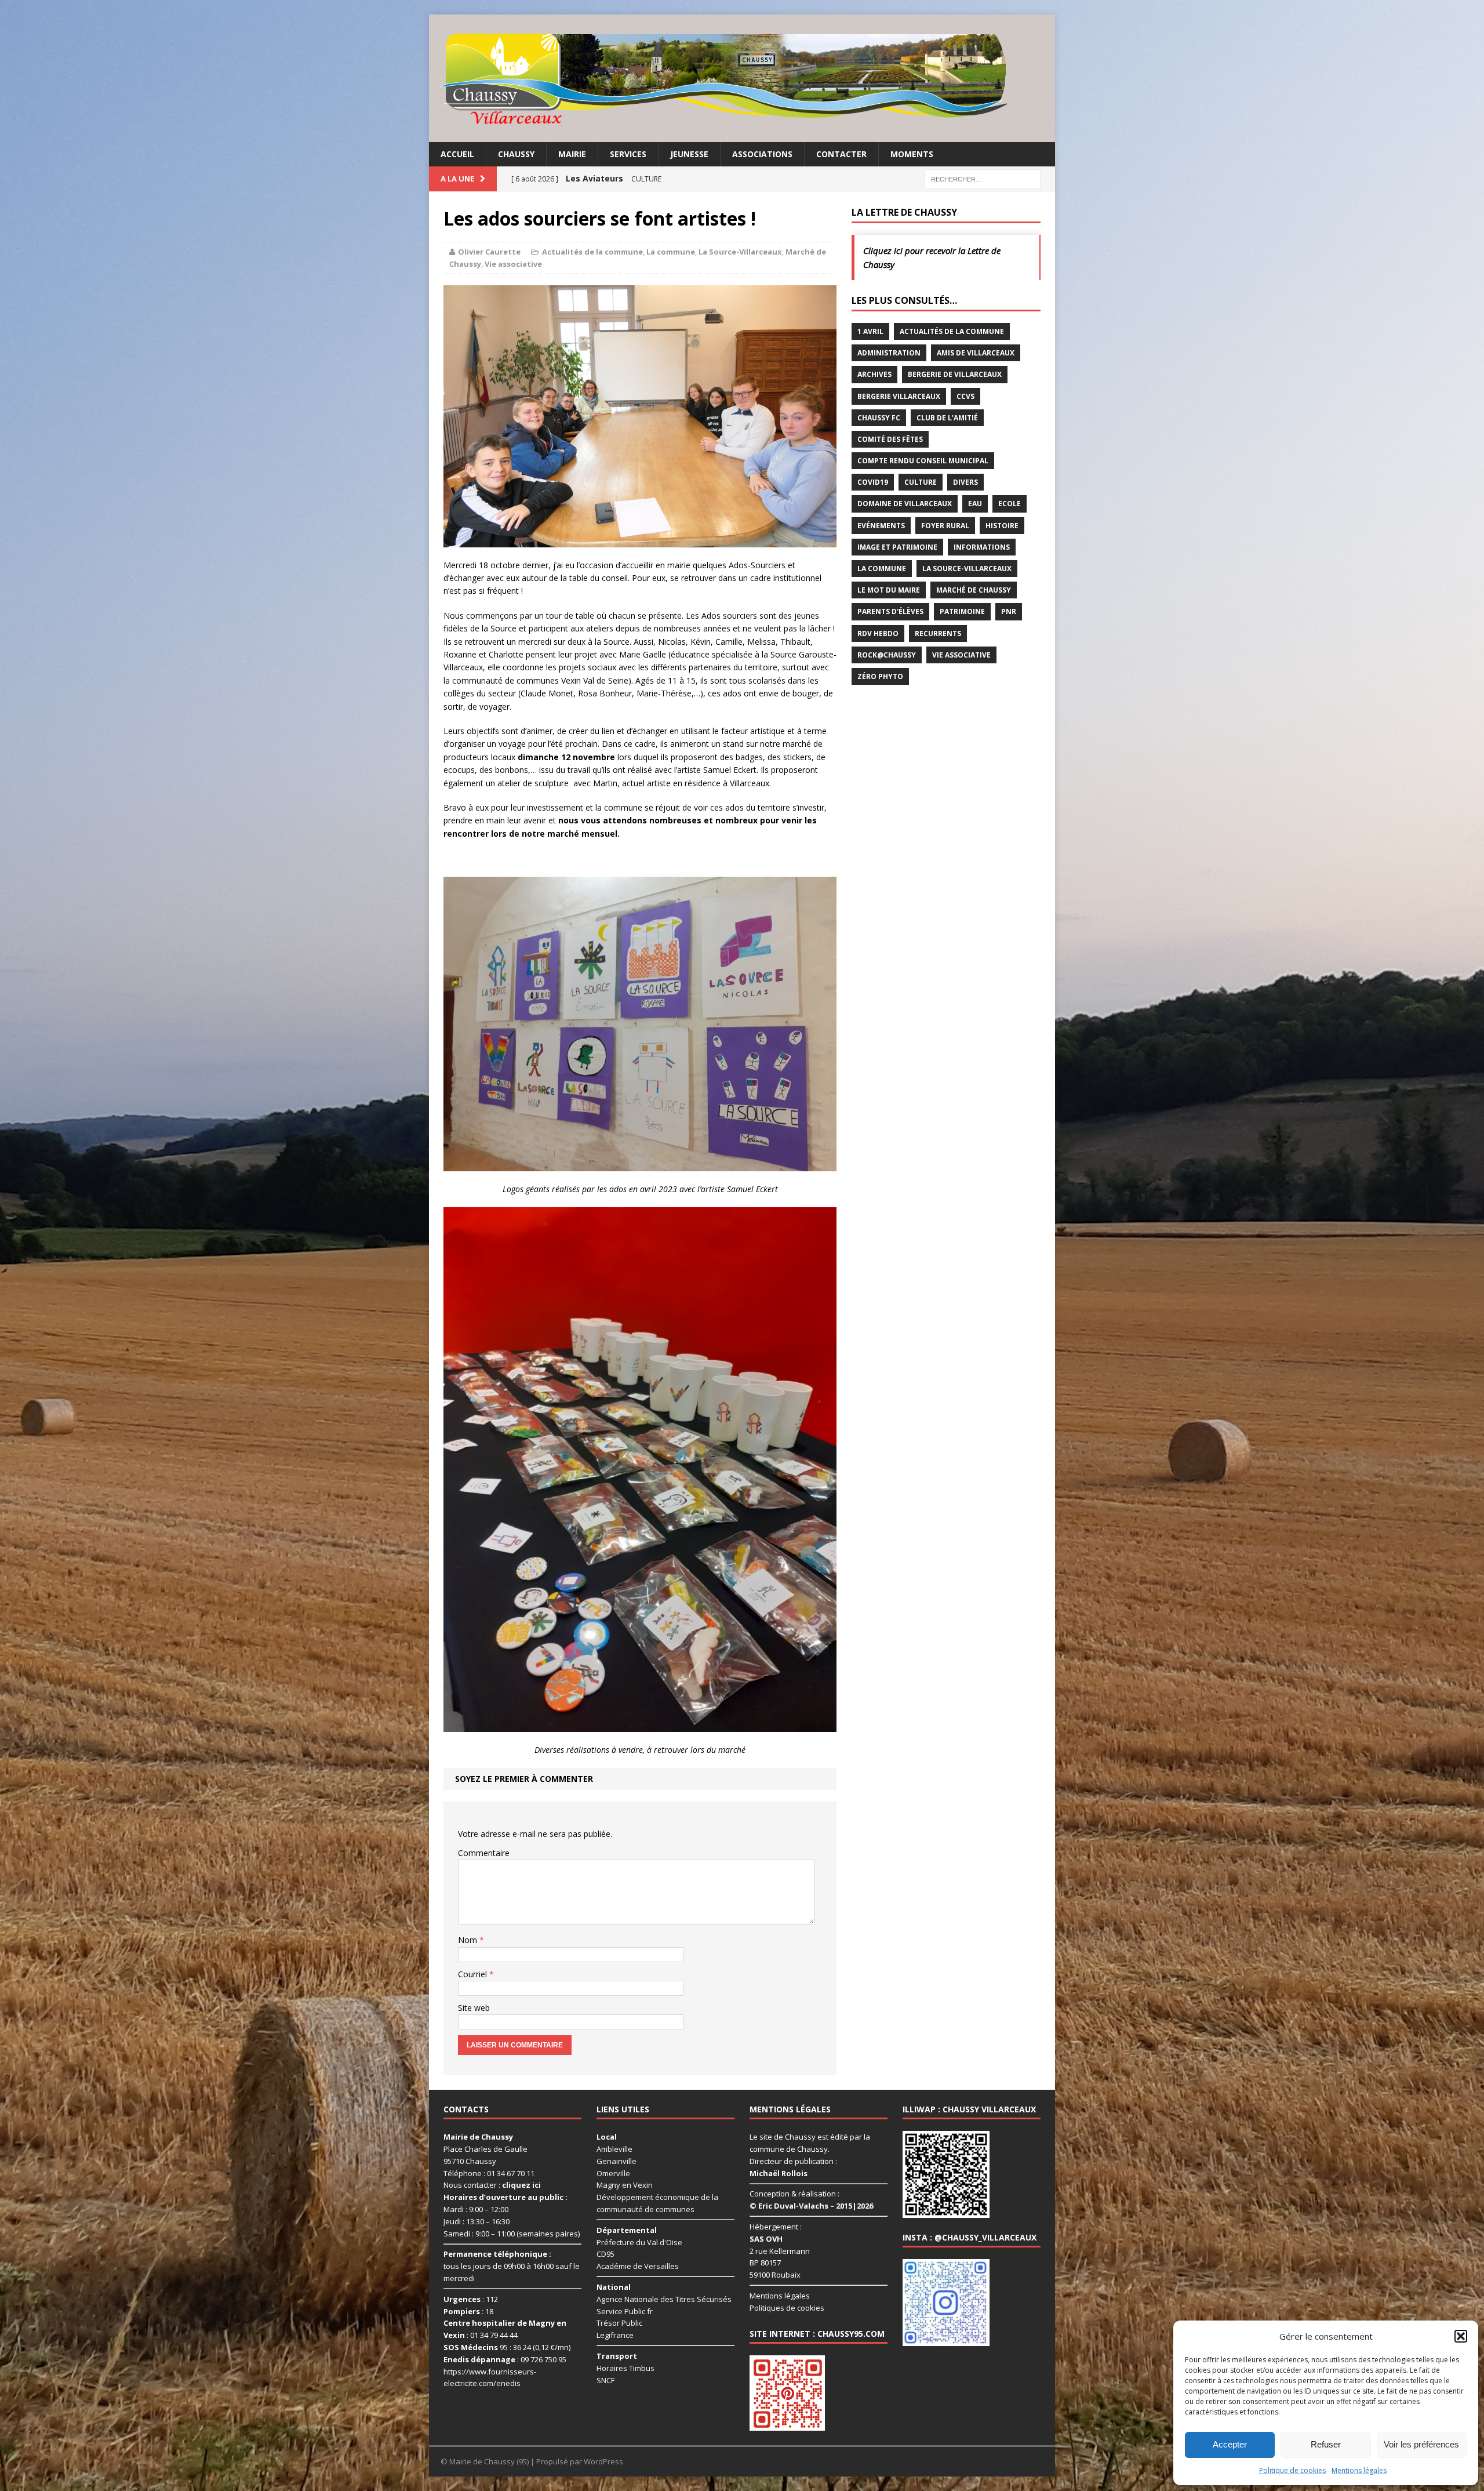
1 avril (870, 331)
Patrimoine (962, 611)
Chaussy (516, 154)
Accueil (457, 154)
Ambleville (614, 2149)
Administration (889, 353)
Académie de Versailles (638, 2267)
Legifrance (615, 2336)
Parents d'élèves (890, 611)
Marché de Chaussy (974, 590)
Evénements (881, 526)
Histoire (1002, 526)
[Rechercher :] (983, 178)
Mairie (572, 154)
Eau (975, 504)
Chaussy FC (879, 418)
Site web (474, 2008)
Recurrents (938, 633)
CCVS (965, 396)
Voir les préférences (1421, 2444)
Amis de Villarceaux (976, 353)
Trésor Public (619, 2323)
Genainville (616, 2161)
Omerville (613, 2173)
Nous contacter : (492, 2185)
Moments (912, 154)
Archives (874, 374)
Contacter (841, 154)
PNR (1009, 611)
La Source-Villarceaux (740, 252)
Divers (965, 482)
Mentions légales (1359, 2470)
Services (628, 154)
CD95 (605, 2254)
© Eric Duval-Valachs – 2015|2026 (811, 2206)
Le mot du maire (889, 590)
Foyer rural (945, 526)
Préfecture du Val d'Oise (639, 2242)
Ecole (1010, 504)
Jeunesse (689, 154)
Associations (762, 154)
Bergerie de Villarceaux (955, 374)
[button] (1461, 2336)
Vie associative (513, 264)
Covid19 (873, 482)
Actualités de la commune (592, 252)
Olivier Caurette (489, 252)
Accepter (1230, 2444)
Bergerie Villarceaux (899, 396)
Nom (469, 1940)
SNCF (605, 2380)
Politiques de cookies (787, 2308)
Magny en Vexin (625, 2185)
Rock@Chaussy (887, 655)
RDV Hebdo (878, 633)
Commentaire (484, 1853)
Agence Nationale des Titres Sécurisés (664, 2299)
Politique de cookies (1292, 2470)
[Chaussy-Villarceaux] (742, 78)
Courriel (474, 1974)
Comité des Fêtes (890, 439)
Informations (982, 547)
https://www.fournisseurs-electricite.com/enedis (490, 2378)
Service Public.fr (625, 2311)
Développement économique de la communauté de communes (657, 2204)
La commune (671, 252)
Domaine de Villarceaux (905, 504)
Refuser (1326, 2444)
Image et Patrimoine (897, 547)
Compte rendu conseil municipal (923, 461)
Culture (921, 482)
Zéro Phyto (880, 676)
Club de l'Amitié (947, 418)
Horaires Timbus (625, 2368)
